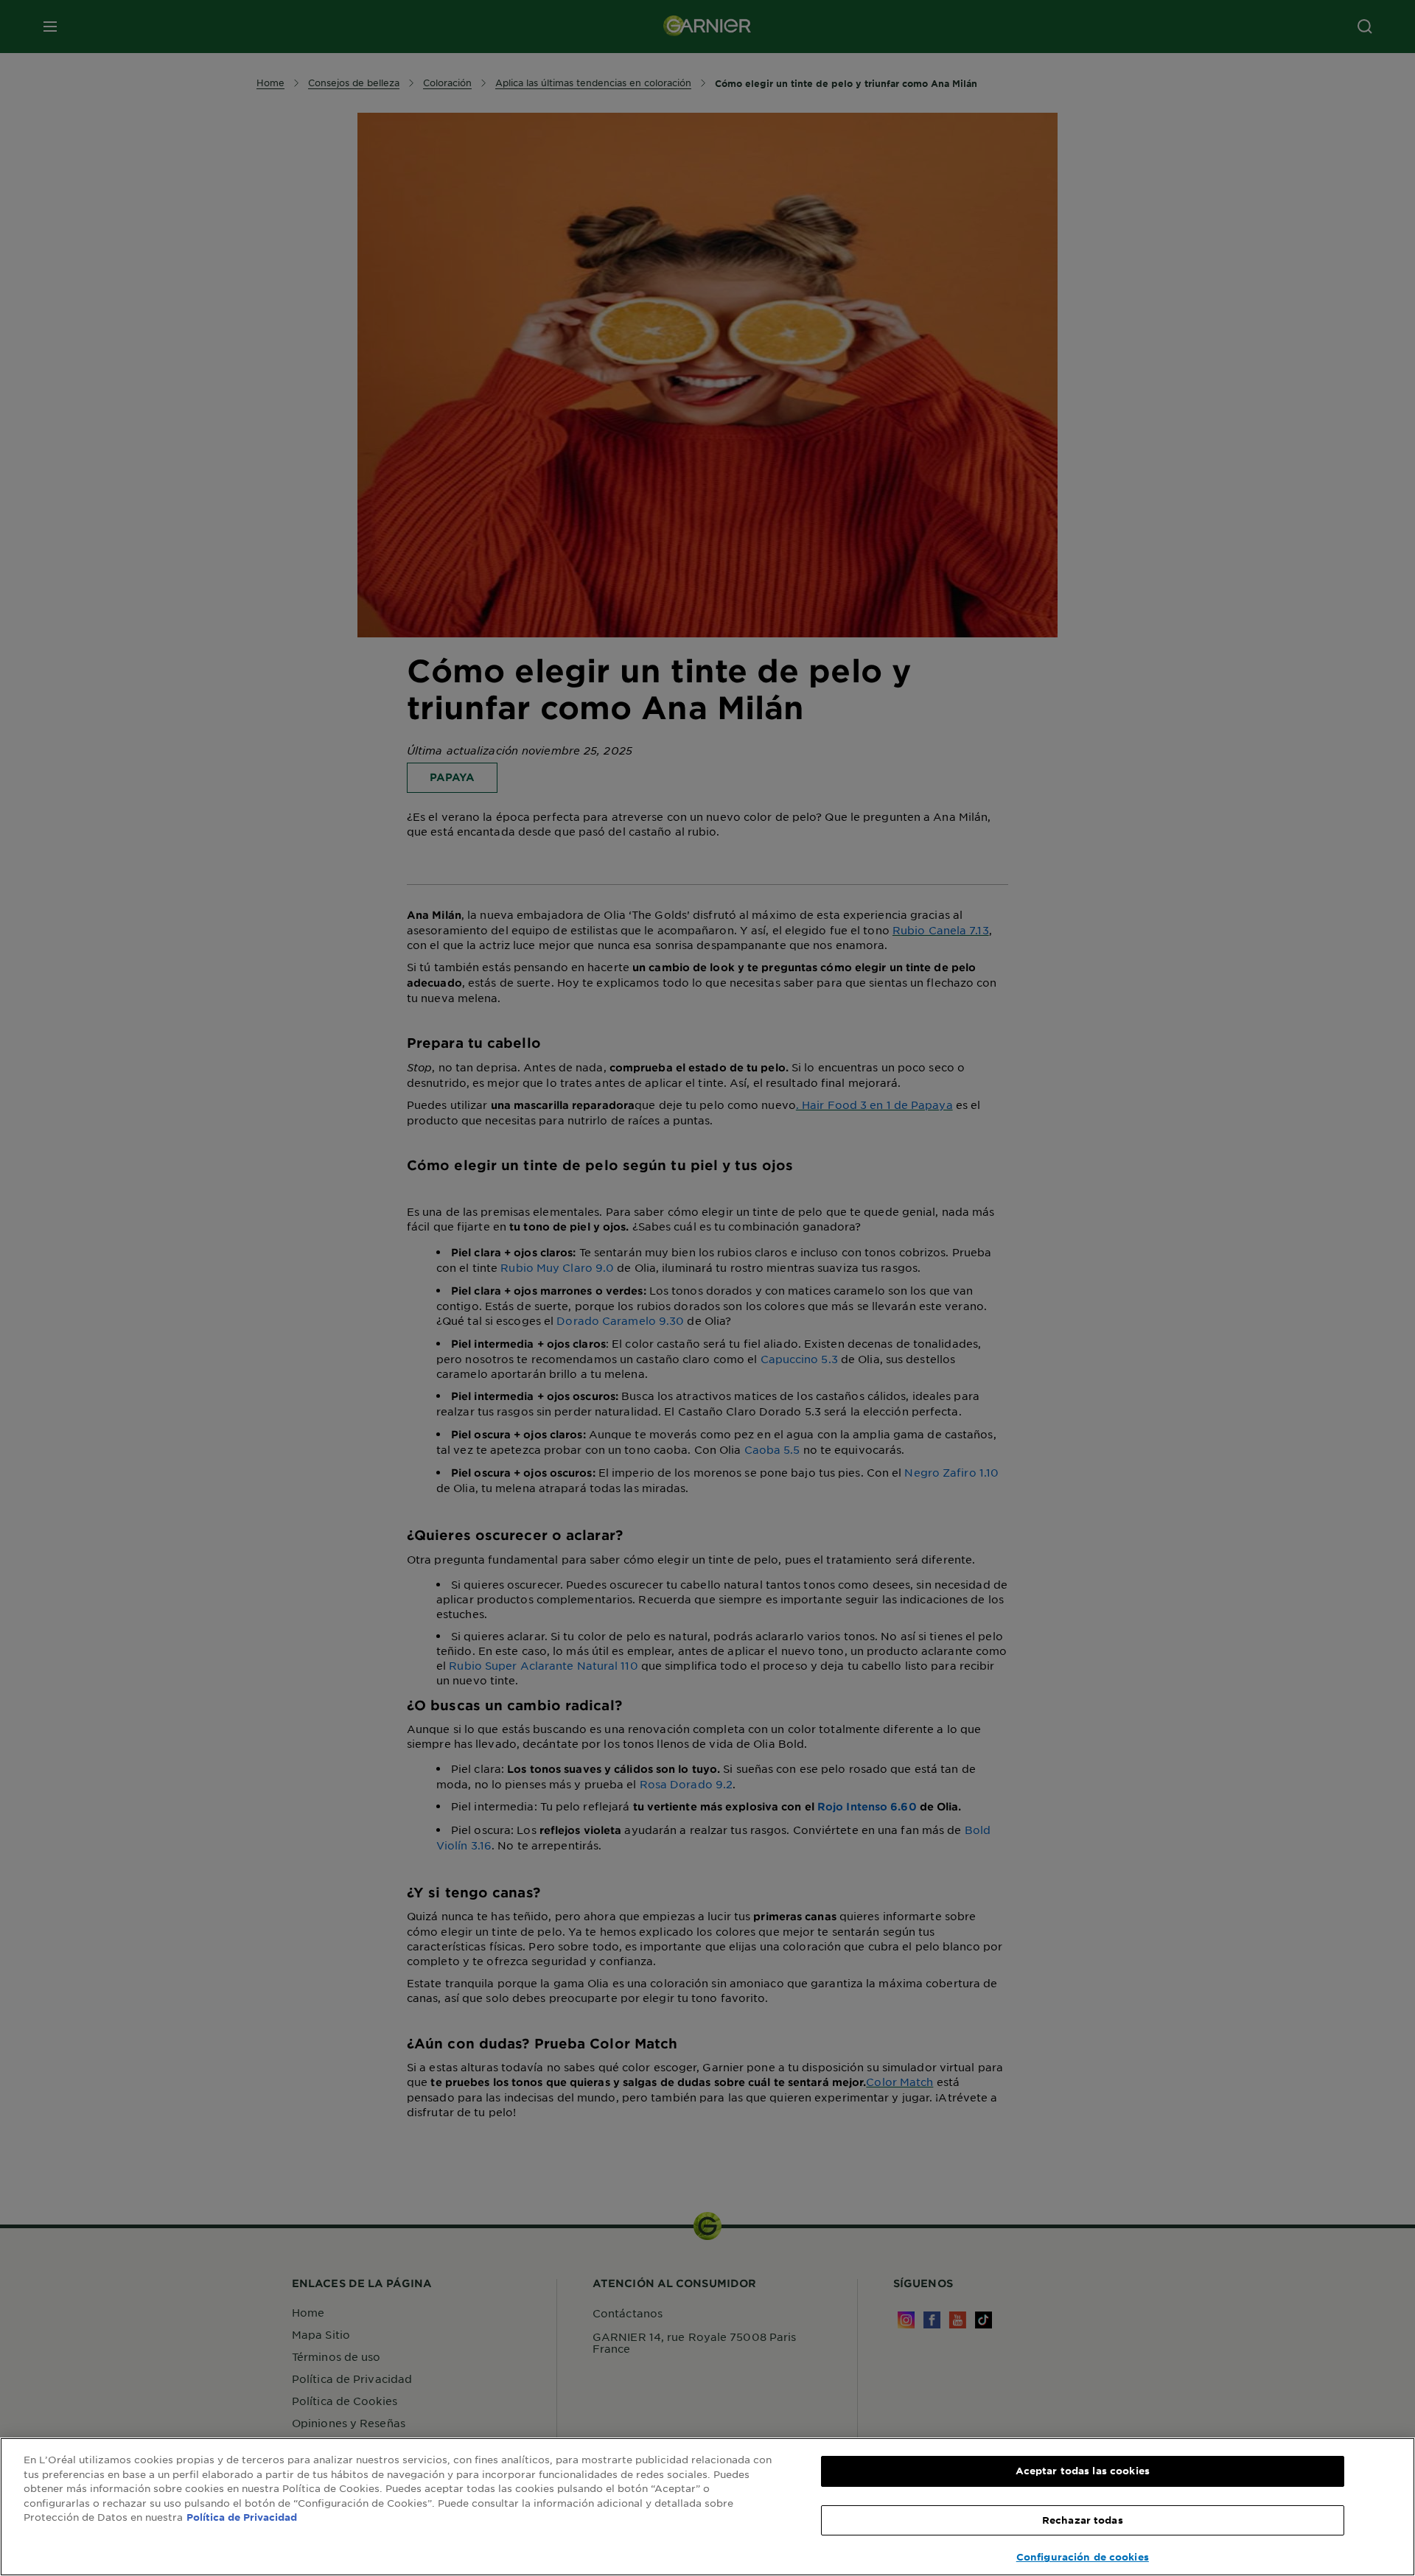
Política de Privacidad (242, 2517)
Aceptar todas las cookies (1083, 2471)
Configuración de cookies (1083, 2557)
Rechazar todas (1083, 2520)
